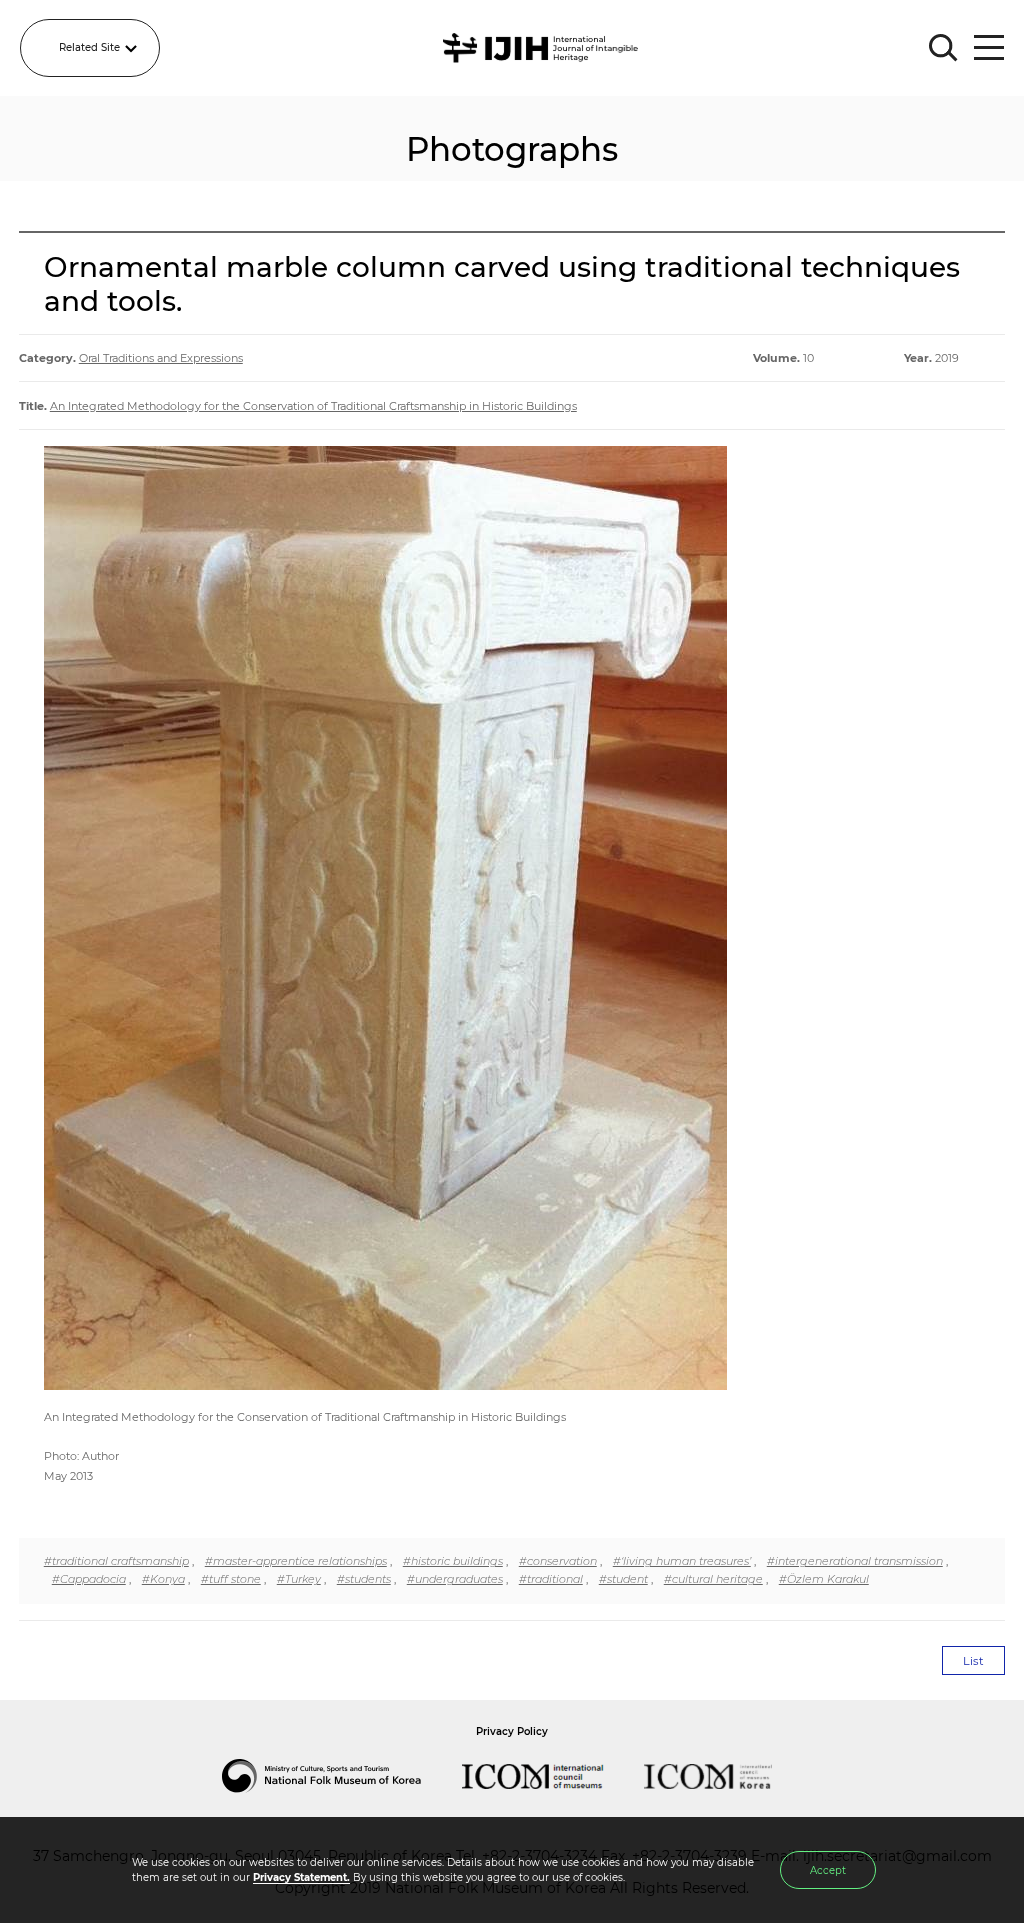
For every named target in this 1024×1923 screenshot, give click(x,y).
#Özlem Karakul (824, 1579)
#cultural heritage (713, 1579)
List (973, 1661)
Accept (828, 1870)
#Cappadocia (89, 1579)
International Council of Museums (553, 1776)
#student (623, 1579)
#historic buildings (453, 1561)
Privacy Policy (512, 1731)
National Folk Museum (342, 1776)
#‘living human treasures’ (682, 1561)
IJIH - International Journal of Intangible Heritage (543, 48)
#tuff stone (231, 1579)
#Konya (163, 1579)
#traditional (551, 1579)
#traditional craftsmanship (116, 1561)
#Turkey (299, 1579)
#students (364, 1579)
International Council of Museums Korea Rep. (728, 1776)
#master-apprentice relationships (296, 1561)
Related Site (89, 47)
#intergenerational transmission (855, 1561)
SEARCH (944, 48)
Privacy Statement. (301, 1877)
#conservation (558, 1561)
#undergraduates (455, 1579)
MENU (989, 48)
